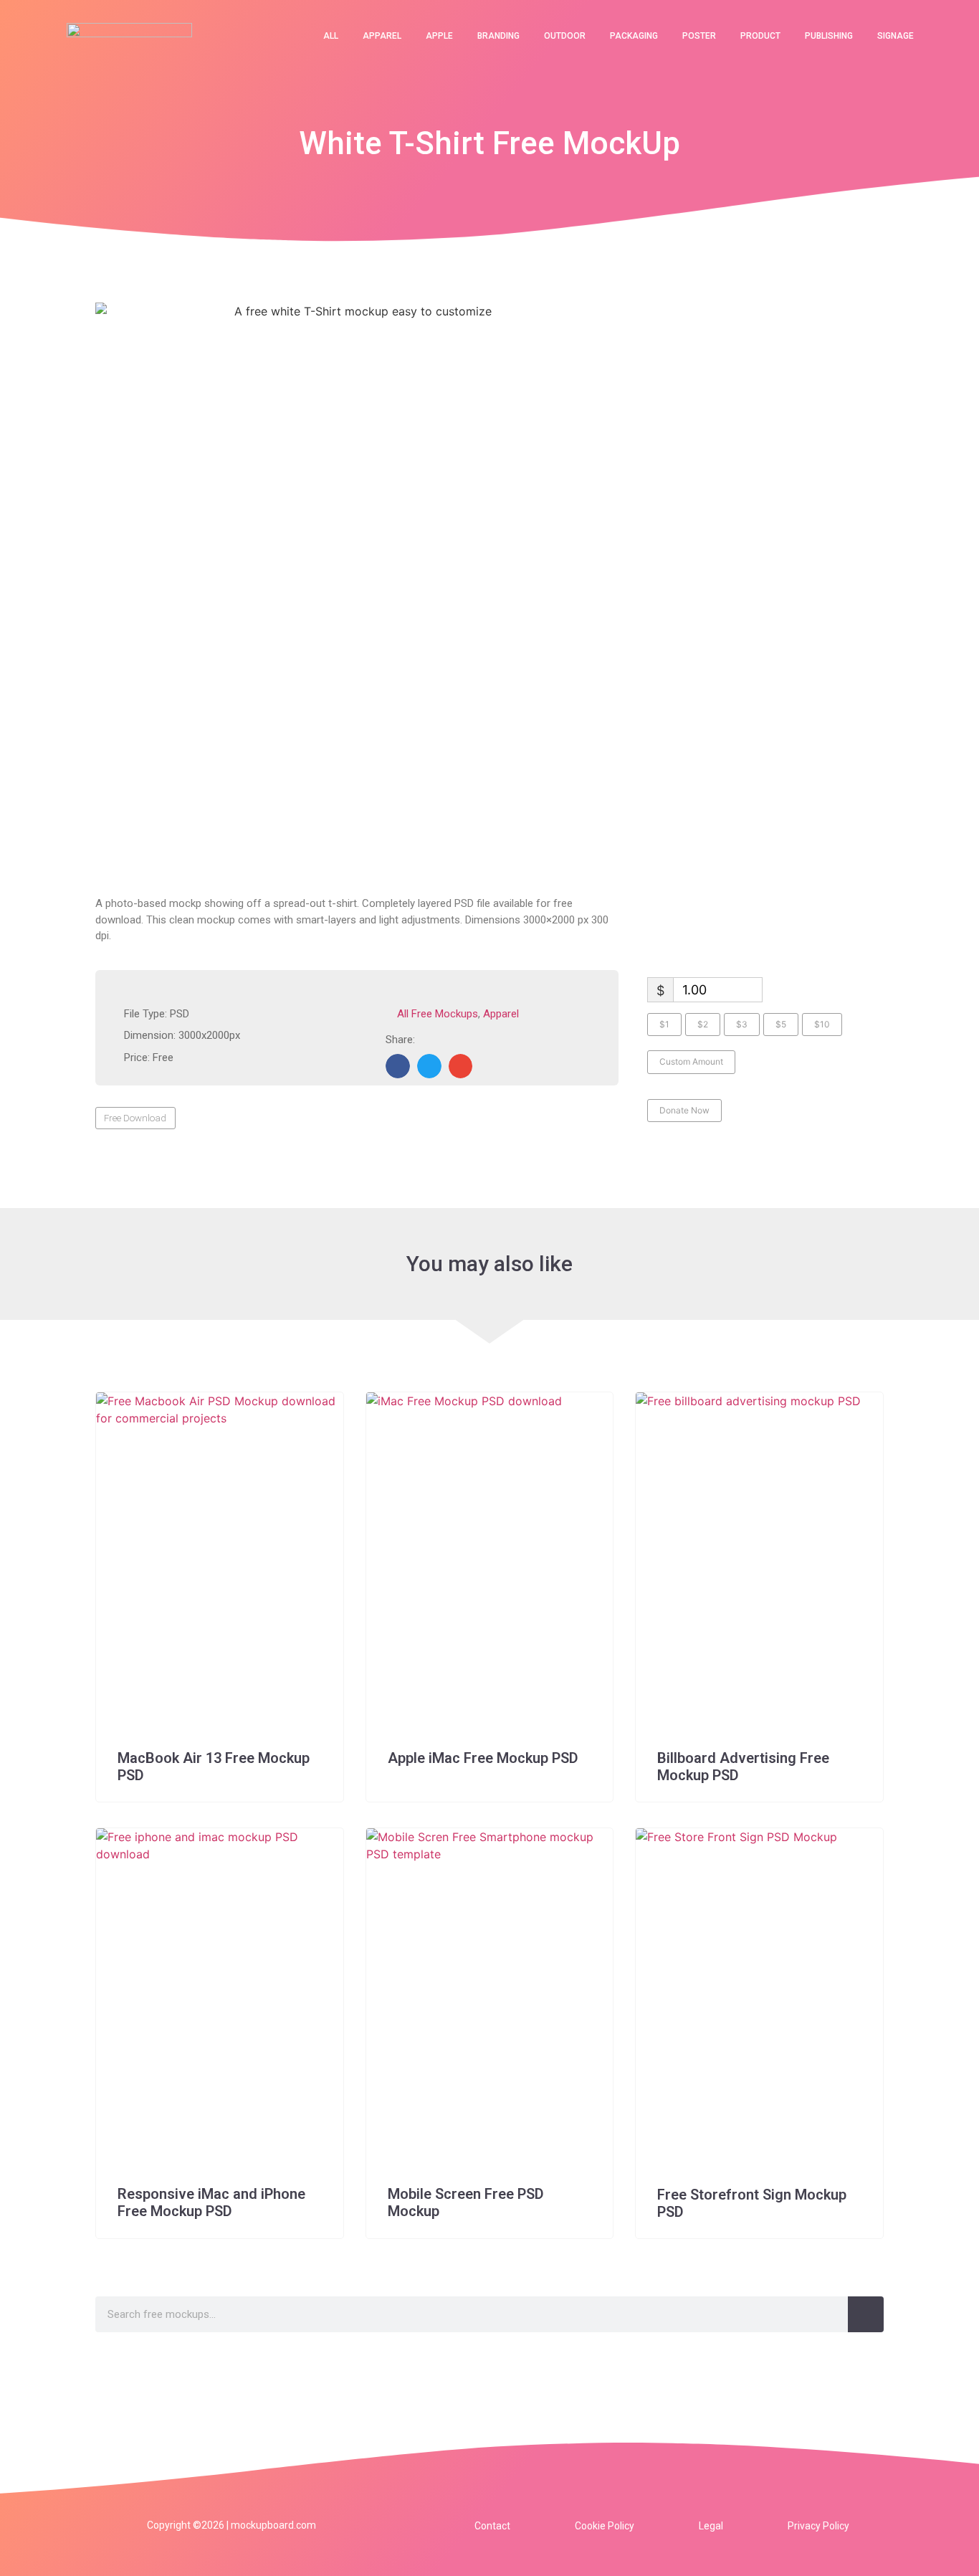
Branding (498, 36)
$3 (742, 1024)
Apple (439, 36)
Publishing (829, 36)
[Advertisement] (357, 766)
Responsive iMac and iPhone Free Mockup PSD (211, 2202)
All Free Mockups (438, 1014)
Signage (896, 36)
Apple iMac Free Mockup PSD (483, 1758)
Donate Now (684, 1110)
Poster (699, 36)
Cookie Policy (605, 2526)
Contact (492, 2526)
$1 (664, 1024)
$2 (703, 1024)
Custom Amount (691, 1061)
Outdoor (565, 36)
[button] (398, 1066)
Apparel (382, 36)
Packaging (634, 36)
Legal (711, 2526)
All (331, 36)
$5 (781, 1024)
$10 (822, 1024)
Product (760, 36)
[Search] (866, 2314)
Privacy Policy (818, 2526)
